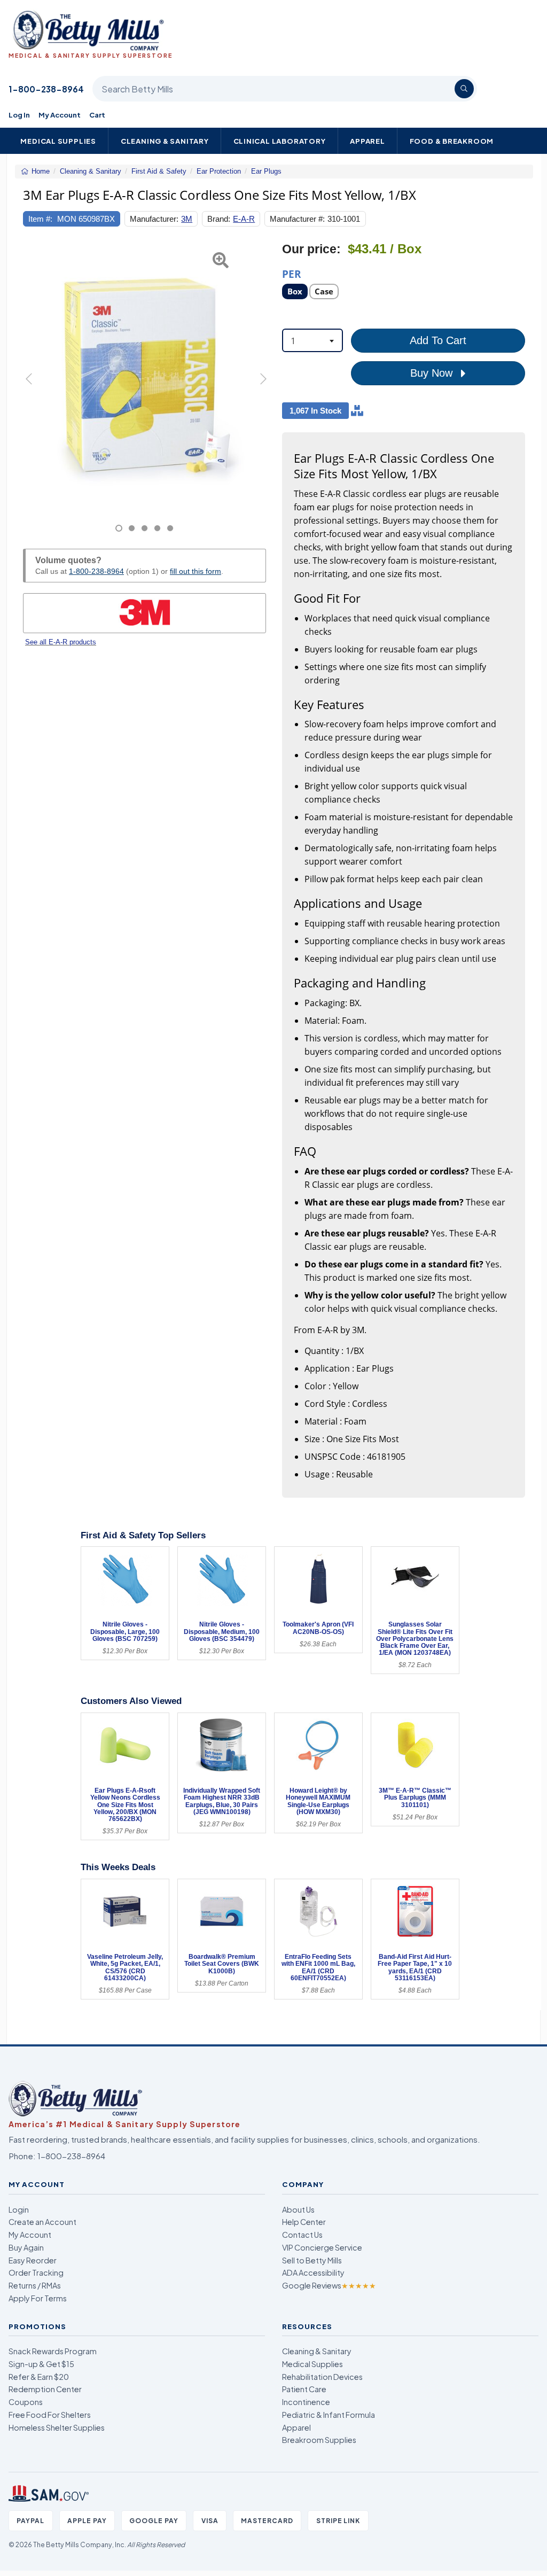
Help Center (304, 2222)
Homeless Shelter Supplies (57, 2427)
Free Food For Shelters (50, 2415)
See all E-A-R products (61, 642)
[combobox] (312, 340)
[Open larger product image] (144, 375)
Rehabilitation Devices (322, 2377)
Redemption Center (45, 2389)
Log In (19, 115)
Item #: (40, 219)
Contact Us (302, 2235)
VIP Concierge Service (322, 2247)
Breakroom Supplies (319, 2440)
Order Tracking (36, 2273)
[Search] (464, 89)
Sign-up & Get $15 (41, 2364)
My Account (60, 115)
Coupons (26, 2402)
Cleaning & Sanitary (165, 141)
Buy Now (433, 373)
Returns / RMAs (35, 2285)
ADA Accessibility (313, 2273)
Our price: (311, 249)
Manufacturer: (154, 219)
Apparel (368, 141)
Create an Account (42, 2222)
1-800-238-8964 (46, 89)
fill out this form (196, 571)
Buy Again (26, 2247)
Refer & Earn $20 (39, 2377)
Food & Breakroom (452, 141)
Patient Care (304, 2389)
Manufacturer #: (297, 219)
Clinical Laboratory (280, 141)
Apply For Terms (38, 2298)
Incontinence (306, 2402)
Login (19, 2209)
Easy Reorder (33, 2260)
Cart (97, 115)
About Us (298, 2209)
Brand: (219, 219)
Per (292, 273)
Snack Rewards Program (53, 2351)
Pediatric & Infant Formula (329, 2415)
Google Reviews (329, 2285)
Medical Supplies (58, 141)
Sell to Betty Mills (312, 2260)
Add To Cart (438, 340)
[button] (32, 387)
